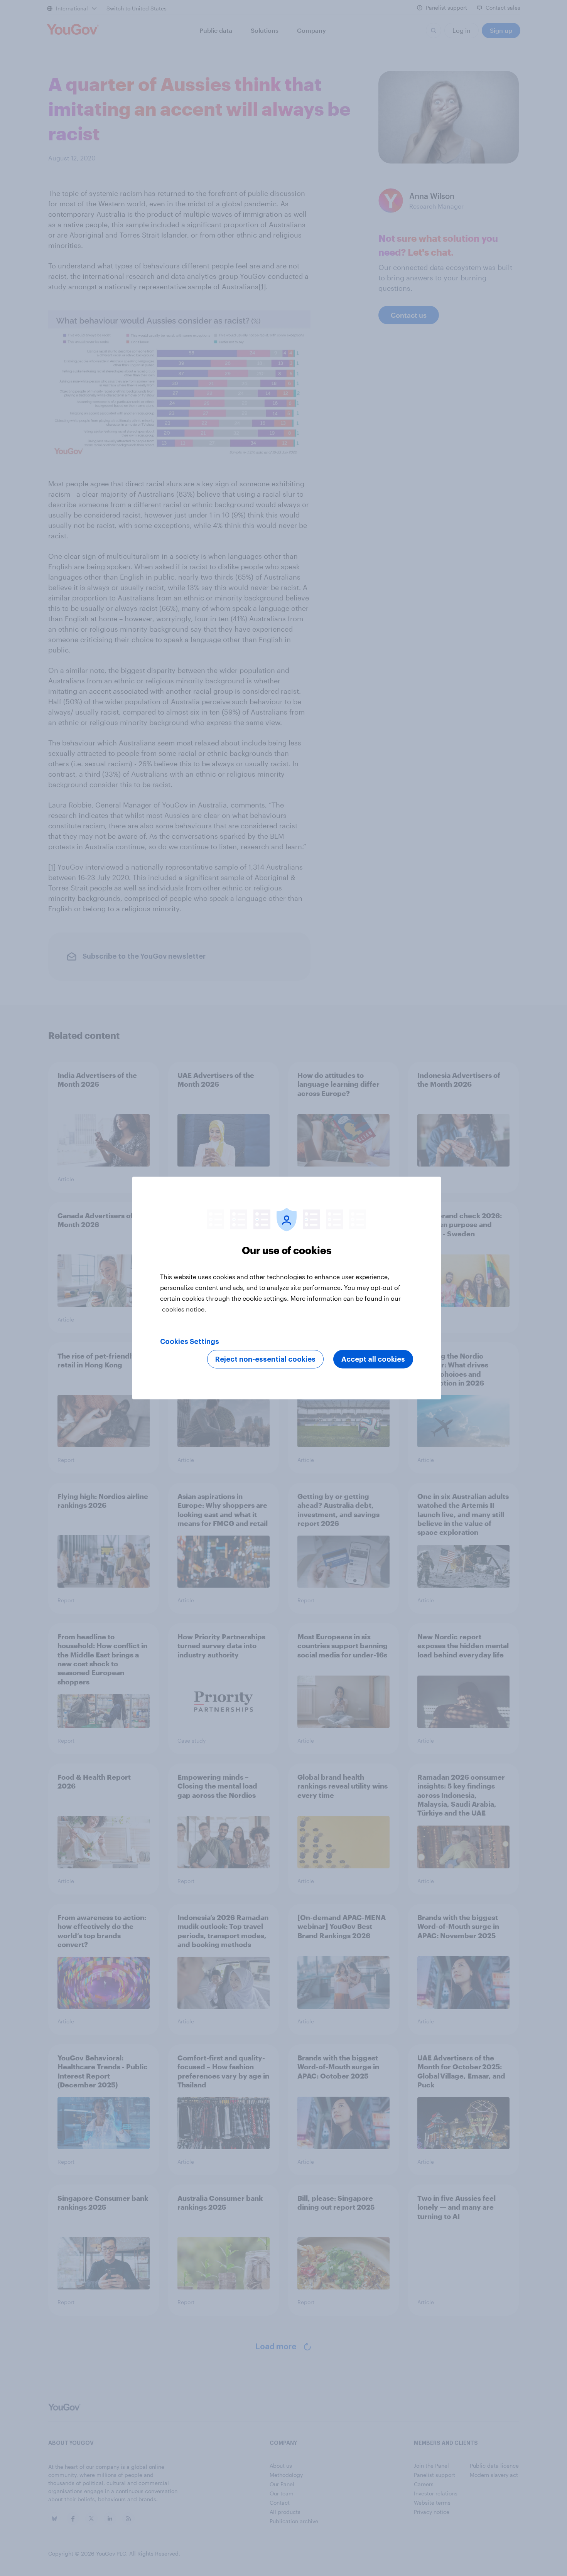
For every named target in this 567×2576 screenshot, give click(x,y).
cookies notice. (184, 1309)
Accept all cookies (373, 1359)
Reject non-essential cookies (265, 1359)
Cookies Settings (190, 1342)
